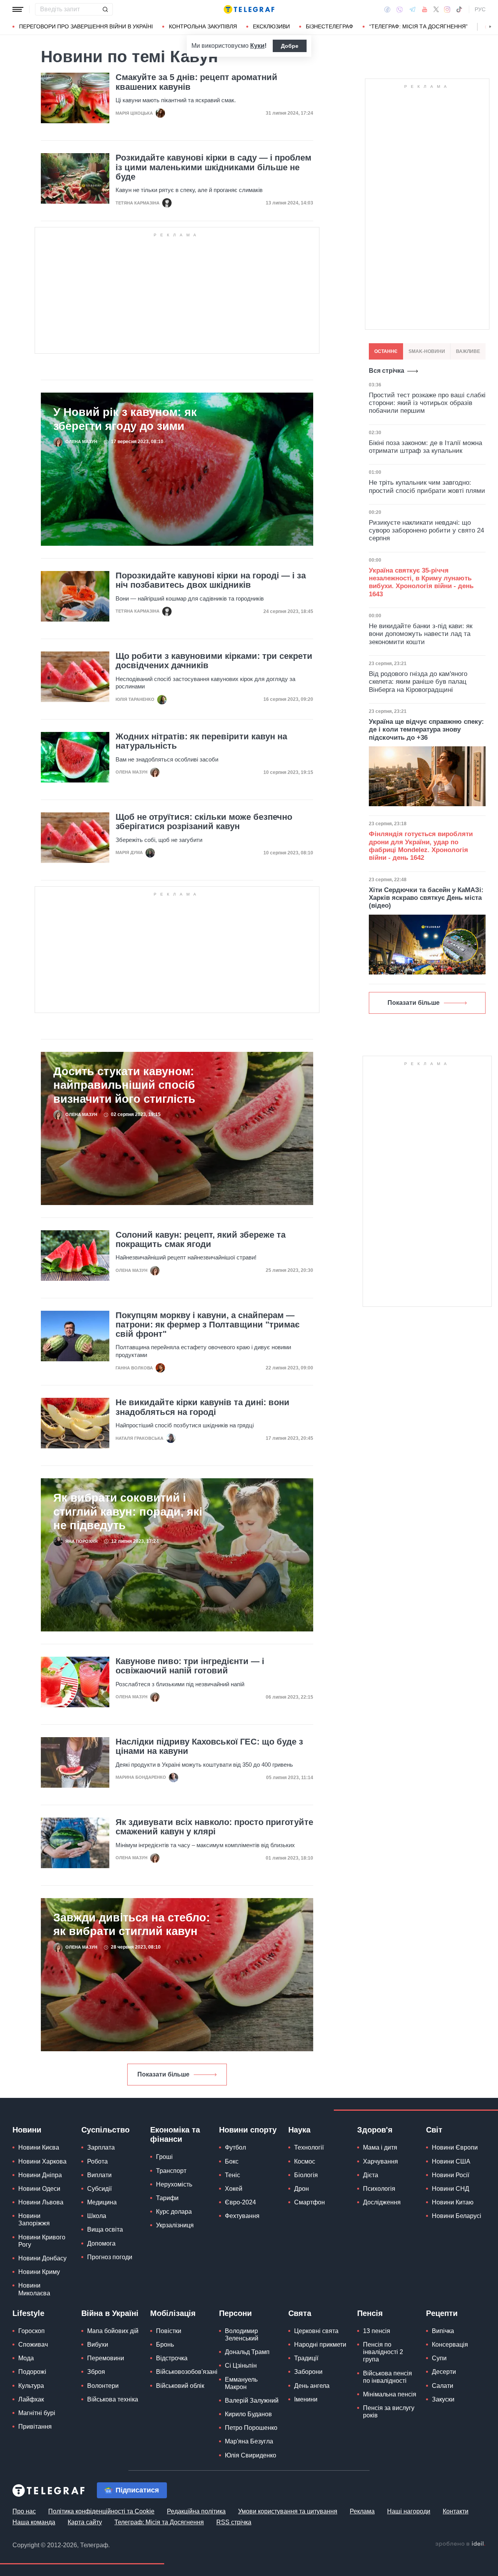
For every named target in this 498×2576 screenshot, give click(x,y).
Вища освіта (105, 2229)
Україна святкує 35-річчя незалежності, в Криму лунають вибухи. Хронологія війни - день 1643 (421, 582)
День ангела (312, 2386)
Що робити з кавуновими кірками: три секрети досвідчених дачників (214, 661)
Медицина (102, 2202)
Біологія (306, 2175)
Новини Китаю (453, 2202)
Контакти (456, 2511)
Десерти (444, 2372)
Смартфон (309, 2202)
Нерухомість (174, 2184)
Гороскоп (32, 2331)
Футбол (235, 2147)
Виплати (99, 2175)
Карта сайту (85, 2522)
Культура (31, 2386)
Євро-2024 (240, 2202)
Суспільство (105, 2130)
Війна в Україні (110, 2313)
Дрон (302, 2189)
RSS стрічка (234, 2522)
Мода (26, 2358)
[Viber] (400, 10)
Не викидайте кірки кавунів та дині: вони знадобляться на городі (203, 1407)
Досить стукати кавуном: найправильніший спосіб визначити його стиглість (124, 1085)
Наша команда (34, 2522)
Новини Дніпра (40, 2175)
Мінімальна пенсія (390, 2394)
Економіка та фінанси (175, 2134)
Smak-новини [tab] (427, 351)
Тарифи (167, 2198)
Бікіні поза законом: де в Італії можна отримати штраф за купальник (425, 447)
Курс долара (174, 2212)
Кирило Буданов (248, 2414)
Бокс (232, 2161)
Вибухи (98, 2345)
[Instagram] (447, 9)
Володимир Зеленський (242, 2335)
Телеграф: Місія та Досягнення (159, 2522)
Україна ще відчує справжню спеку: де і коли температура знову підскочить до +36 (426, 730)
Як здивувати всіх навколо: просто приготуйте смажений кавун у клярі (214, 1827)
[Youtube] (425, 9)
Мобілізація (173, 2313)
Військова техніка (113, 2399)
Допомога (101, 2243)
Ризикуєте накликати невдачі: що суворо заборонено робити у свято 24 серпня (426, 531)
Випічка (443, 2331)
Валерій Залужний (252, 2400)
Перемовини (106, 2358)
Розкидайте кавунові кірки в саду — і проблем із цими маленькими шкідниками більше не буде (213, 167)
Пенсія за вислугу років (389, 2412)
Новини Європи (455, 2147)
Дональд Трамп (247, 2352)
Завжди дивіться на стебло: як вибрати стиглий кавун (132, 1924)
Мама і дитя (380, 2147)
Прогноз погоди (110, 2257)
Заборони (308, 2372)
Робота (97, 2161)
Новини (27, 2130)
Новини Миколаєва (34, 2289)
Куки (257, 46)
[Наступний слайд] (490, 27)
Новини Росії (451, 2175)
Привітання (35, 2427)
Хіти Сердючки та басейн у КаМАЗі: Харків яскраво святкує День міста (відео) (426, 898)
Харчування (381, 2161)
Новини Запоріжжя (34, 2220)
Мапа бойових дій (113, 2331)
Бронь (165, 2345)
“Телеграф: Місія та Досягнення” (418, 26)
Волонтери (103, 2386)
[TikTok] (459, 9)
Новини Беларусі (457, 2216)
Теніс (232, 2175)
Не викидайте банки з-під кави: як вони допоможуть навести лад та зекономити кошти (421, 634)
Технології (309, 2147)
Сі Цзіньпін (241, 2366)
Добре (290, 46)
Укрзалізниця (175, 2225)
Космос (305, 2161)
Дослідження (382, 2202)
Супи (439, 2358)
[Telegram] (412, 9)
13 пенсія (377, 2331)
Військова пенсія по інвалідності (388, 2377)
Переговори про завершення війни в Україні (86, 26)
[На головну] (249, 9)
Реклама (362, 2511)
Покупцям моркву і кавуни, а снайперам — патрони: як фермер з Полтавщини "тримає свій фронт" (208, 1325)
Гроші (164, 2157)
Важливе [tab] (468, 351)
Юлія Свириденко (251, 2455)
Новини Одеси (39, 2189)
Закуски (443, 2399)
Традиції (306, 2358)
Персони (235, 2313)
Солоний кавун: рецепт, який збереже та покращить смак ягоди (201, 1240)
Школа (97, 2216)
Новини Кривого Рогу (42, 2241)
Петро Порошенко (251, 2428)
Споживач (33, 2345)
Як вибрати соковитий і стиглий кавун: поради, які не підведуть (128, 1511)
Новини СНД (451, 2189)
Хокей (234, 2189)
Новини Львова (41, 2202)
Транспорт (171, 2171)
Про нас (24, 2511)
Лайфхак (31, 2399)
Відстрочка (172, 2358)
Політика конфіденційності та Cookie (101, 2511)
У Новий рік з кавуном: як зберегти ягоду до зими (125, 419)
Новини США (451, 2161)
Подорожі (32, 2372)
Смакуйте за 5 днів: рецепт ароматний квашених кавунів (196, 82)
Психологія (379, 2189)
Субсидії (99, 2189)
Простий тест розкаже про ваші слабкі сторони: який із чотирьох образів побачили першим (427, 403)
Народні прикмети (320, 2345)
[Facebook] (387, 9)
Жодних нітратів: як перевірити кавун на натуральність (201, 741)
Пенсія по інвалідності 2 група (383, 2352)
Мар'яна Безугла (249, 2441)
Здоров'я (375, 2130)
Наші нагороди (409, 2511)
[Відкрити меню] (18, 9)
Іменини (306, 2399)
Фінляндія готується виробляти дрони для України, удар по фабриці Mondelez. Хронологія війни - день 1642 (421, 846)
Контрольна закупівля (203, 26)
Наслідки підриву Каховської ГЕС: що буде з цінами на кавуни (209, 1746)
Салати (443, 2386)
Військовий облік (180, 2386)
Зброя (96, 2372)
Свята (300, 2313)
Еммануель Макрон (241, 2383)
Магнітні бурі (37, 2413)
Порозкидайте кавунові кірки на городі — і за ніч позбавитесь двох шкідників (211, 580)
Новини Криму (39, 2272)
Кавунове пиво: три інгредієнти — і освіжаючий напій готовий (190, 1666)
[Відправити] (105, 9)
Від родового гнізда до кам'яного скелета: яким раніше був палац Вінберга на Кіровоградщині (418, 682)
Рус (480, 9)
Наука (299, 2130)
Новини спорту (248, 2130)
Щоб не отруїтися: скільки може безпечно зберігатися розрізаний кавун (204, 822)
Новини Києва (39, 2147)
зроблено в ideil (460, 2544)
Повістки (169, 2331)
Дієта (371, 2175)
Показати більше (163, 2074)
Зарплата (101, 2147)
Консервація (450, 2345)
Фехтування (242, 2216)
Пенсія (370, 2313)
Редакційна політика (196, 2511)
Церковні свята (316, 2331)
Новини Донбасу (42, 2258)
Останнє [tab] (386, 351)
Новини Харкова (42, 2161)
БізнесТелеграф (330, 26)
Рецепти (442, 2313)
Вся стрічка (387, 371)
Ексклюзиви (271, 26)
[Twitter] (436, 9)
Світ (434, 2130)
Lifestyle (28, 2313)
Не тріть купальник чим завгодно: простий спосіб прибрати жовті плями (427, 486)
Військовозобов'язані (187, 2372)
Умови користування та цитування (288, 2511)
